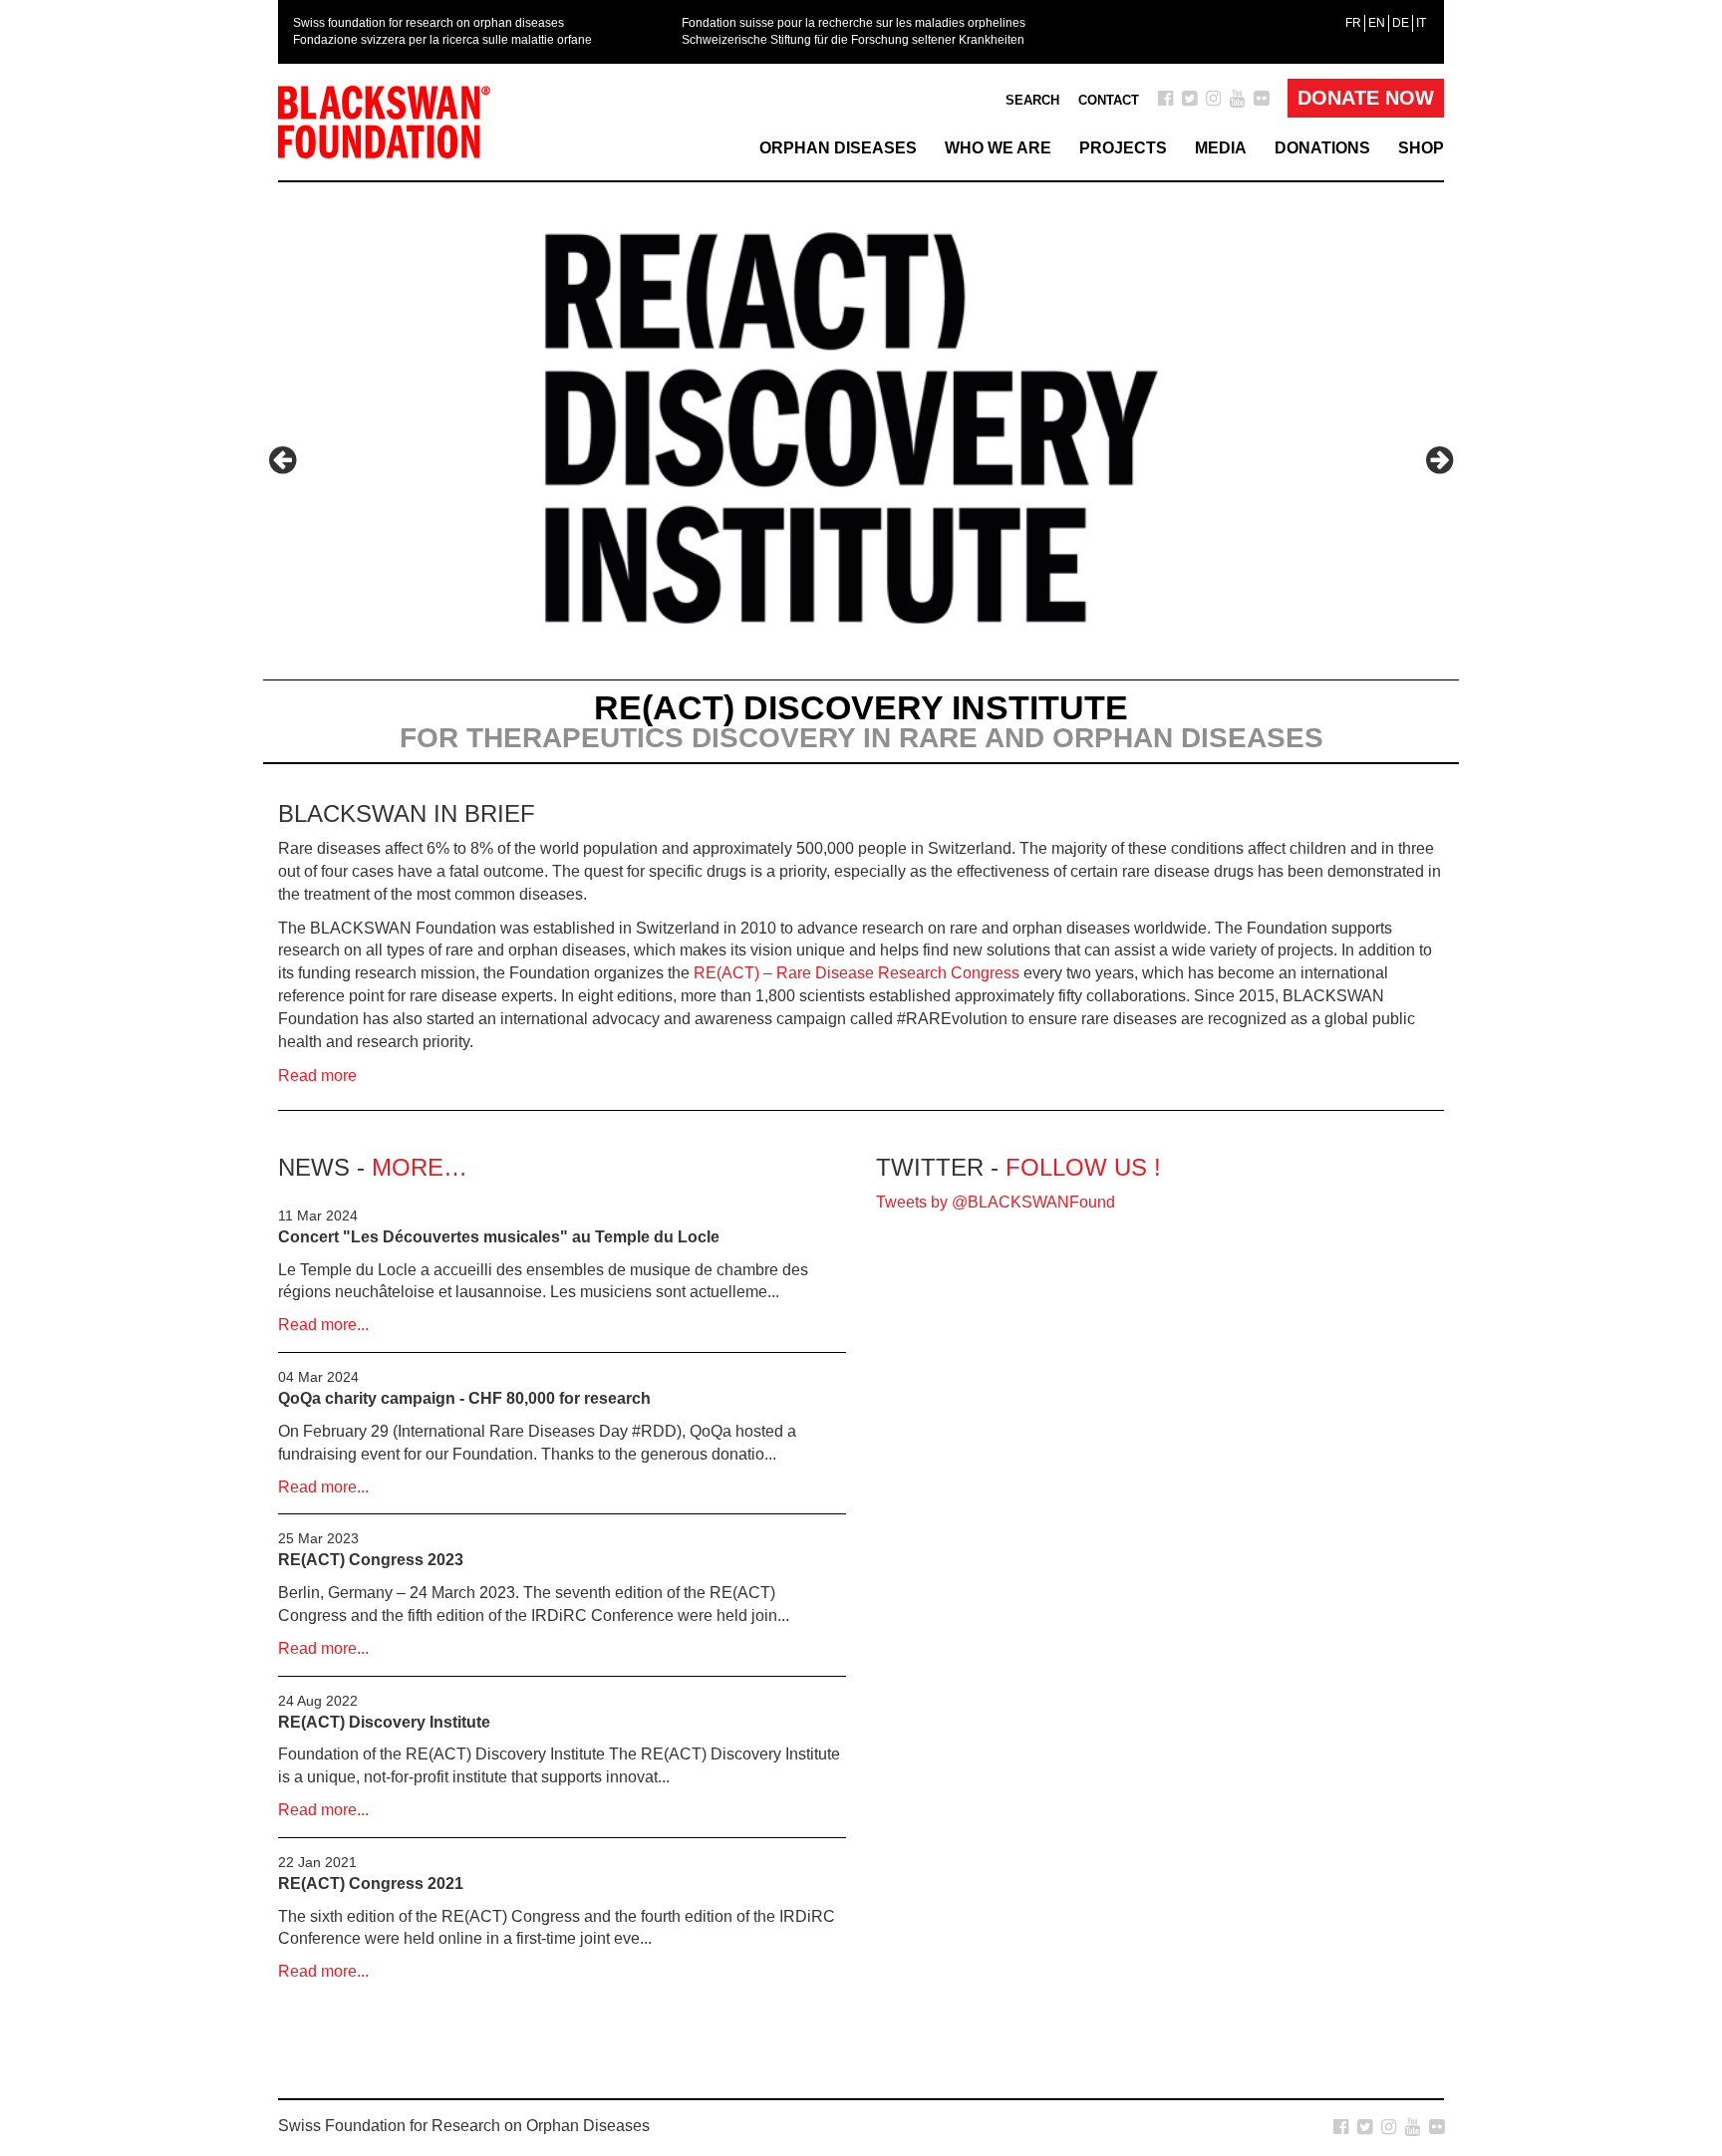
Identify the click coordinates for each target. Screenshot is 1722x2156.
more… (420, 1167)
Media (1221, 148)
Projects (1123, 148)
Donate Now (1366, 98)
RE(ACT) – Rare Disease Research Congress (857, 973)
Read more (317, 1076)
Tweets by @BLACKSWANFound (996, 1202)
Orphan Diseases (838, 148)
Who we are (998, 148)
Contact (1109, 100)
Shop (1421, 148)
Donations (1322, 148)
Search (1032, 100)
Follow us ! (1083, 1167)
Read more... (323, 1325)
